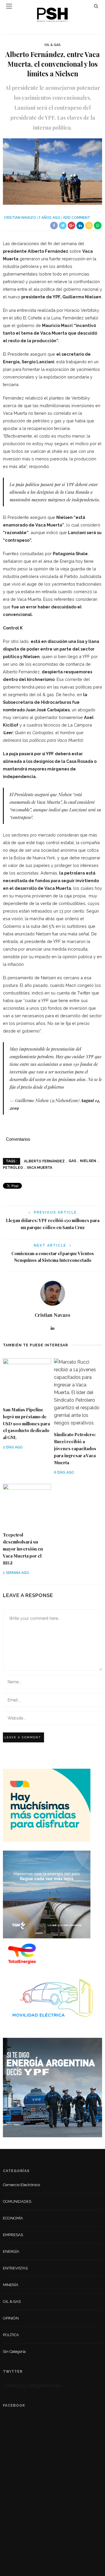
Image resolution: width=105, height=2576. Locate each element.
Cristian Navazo (20, 218)
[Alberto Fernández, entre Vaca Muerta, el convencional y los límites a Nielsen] (52, 171)
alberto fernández (44, 1161)
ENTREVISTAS (15, 2268)
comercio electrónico (21, 2185)
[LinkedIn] (52, 1328)
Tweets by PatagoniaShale (32, 2385)
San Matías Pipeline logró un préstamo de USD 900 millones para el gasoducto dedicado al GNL (26, 1424)
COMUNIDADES (17, 2201)
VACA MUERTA (40, 1168)
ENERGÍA (11, 2251)
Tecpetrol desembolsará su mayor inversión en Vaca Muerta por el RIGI (23, 1549)
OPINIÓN (11, 2318)
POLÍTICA (11, 2335)
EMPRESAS (13, 2235)
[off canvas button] (9, 6)
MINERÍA (11, 2285)
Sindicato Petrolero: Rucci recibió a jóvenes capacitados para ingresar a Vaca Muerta (75, 1448)
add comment (77, 218)
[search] (96, 6)
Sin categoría (14, 2352)
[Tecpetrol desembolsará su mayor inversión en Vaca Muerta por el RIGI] (27, 1505)
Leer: (9, 733)
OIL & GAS (52, 45)
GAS (72, 1161)
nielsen (88, 1161)
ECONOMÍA (13, 2218)
